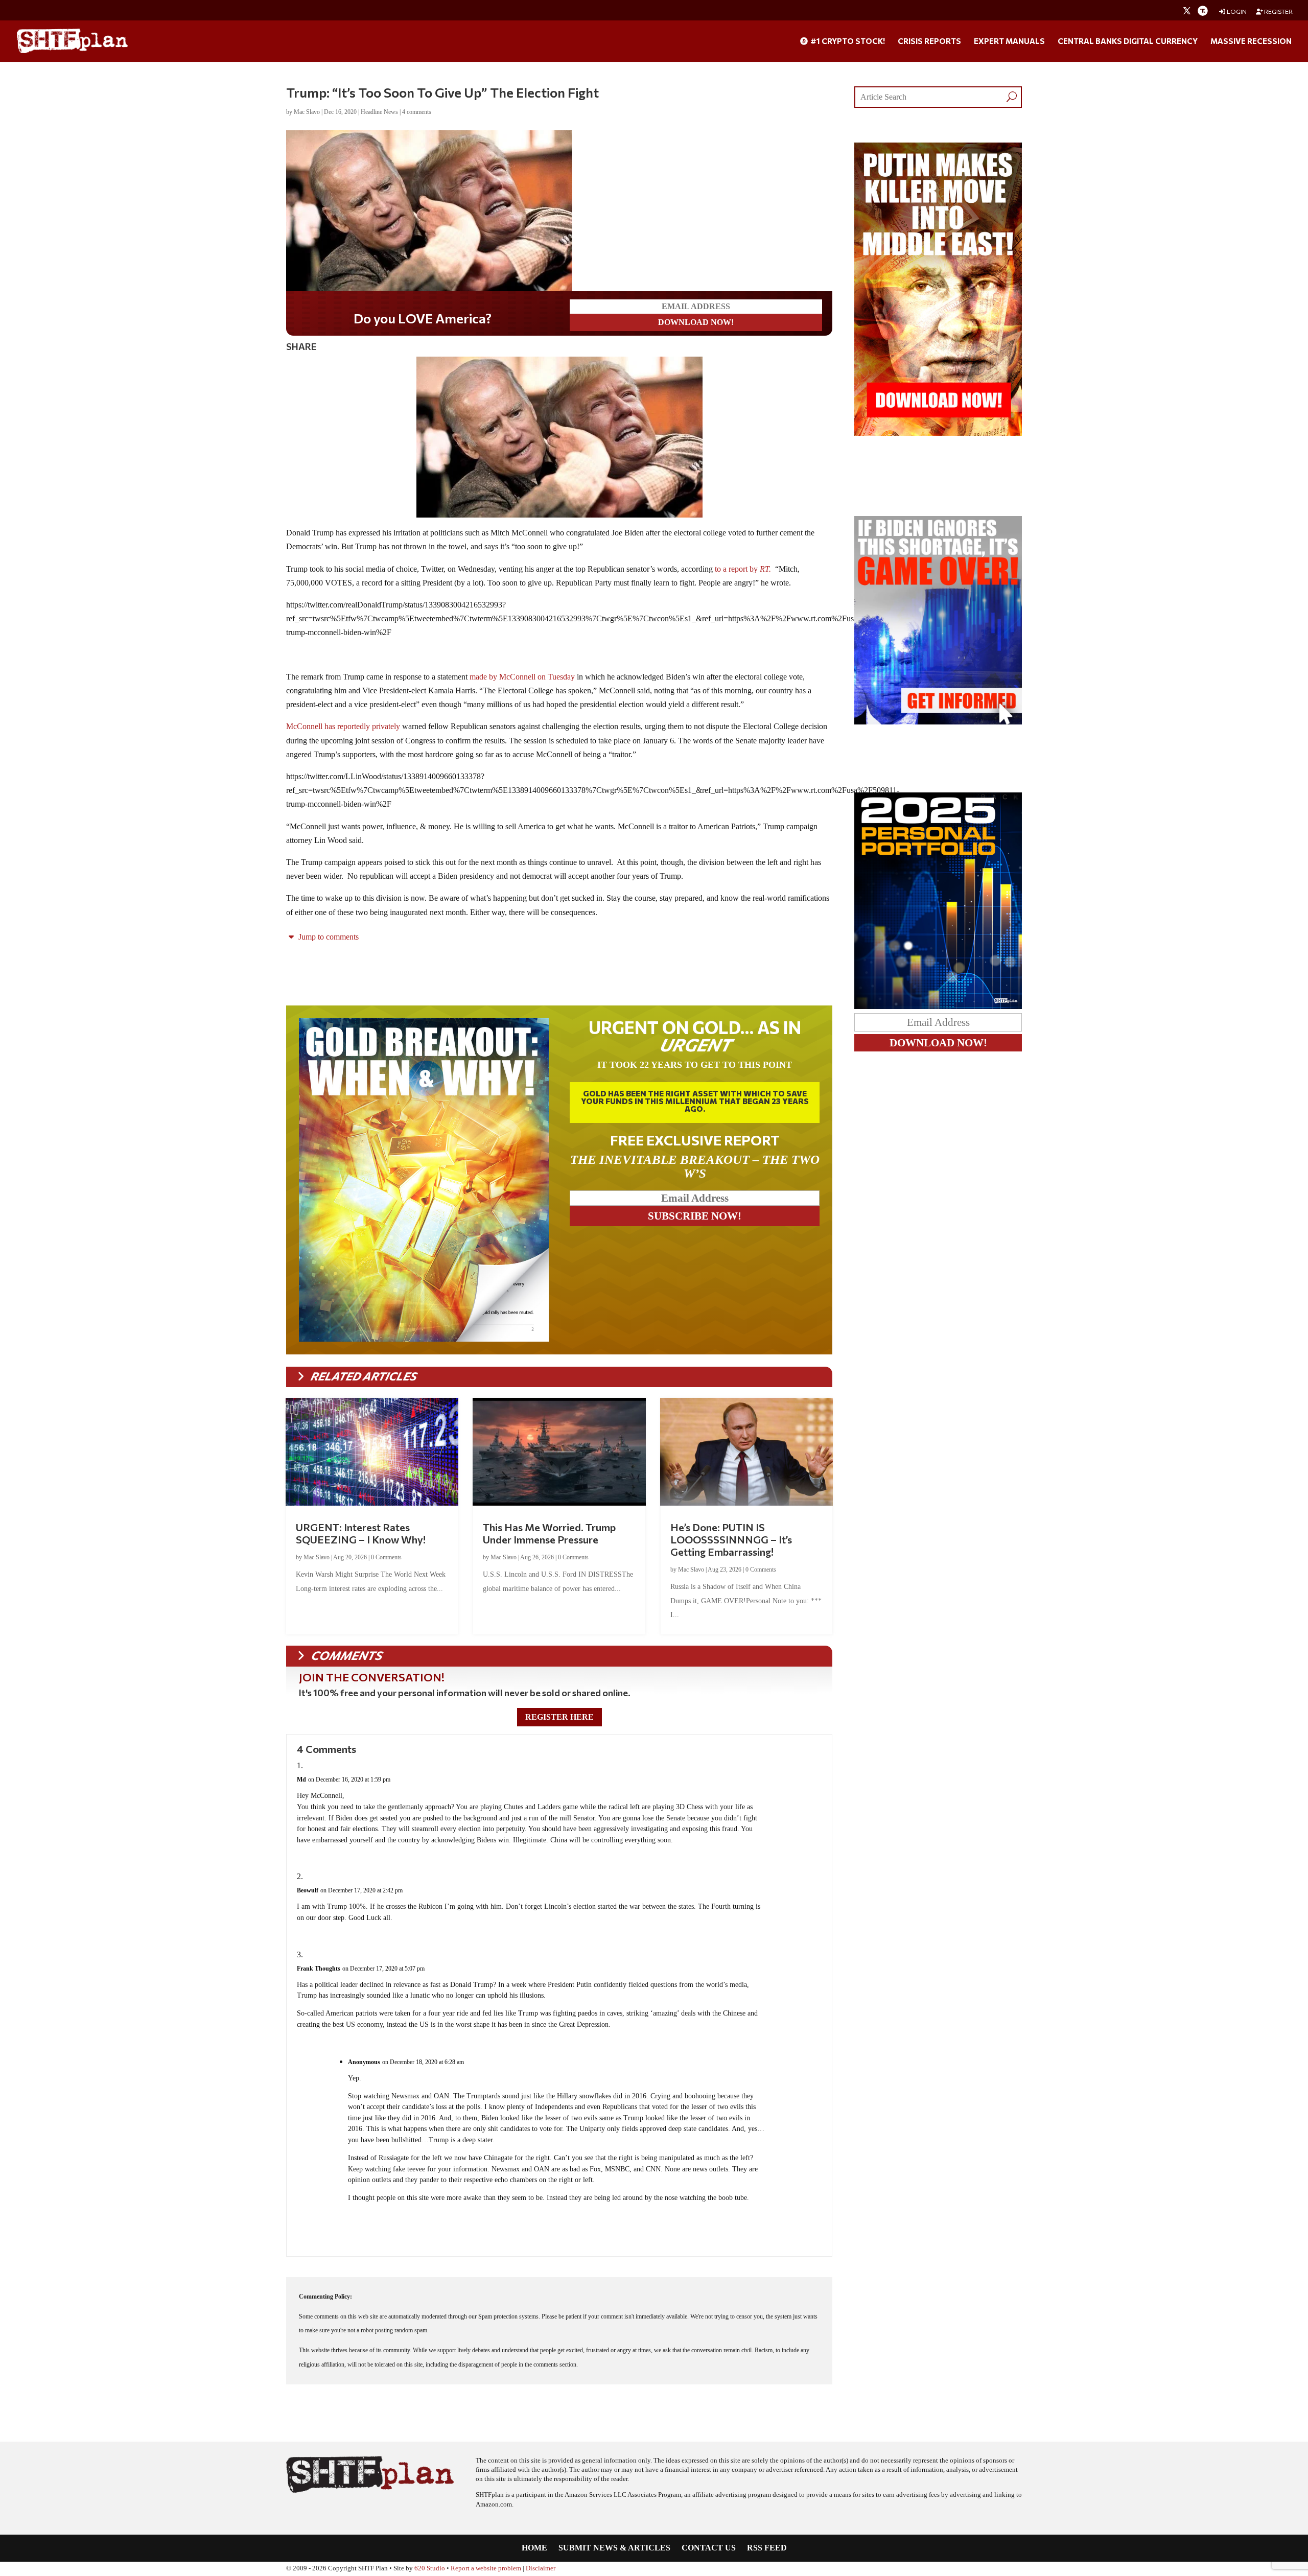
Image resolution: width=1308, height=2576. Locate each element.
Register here (559, 1717)
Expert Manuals (1009, 41)
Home (534, 2548)
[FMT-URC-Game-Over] (938, 722)
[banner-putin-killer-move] (938, 433)
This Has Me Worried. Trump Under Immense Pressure (549, 1533)
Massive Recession (1251, 41)
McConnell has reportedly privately (343, 726)
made (478, 677)
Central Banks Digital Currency (1128, 41)
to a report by (743, 569)
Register (1278, 11)
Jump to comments (328, 937)
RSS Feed (767, 2548)
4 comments (417, 112)
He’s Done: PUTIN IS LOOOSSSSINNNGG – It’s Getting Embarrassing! (731, 1539)
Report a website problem (486, 2568)
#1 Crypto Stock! (847, 41)
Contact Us (709, 2548)
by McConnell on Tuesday (532, 677)
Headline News (379, 112)
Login (1236, 11)
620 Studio (430, 2568)
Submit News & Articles (614, 2548)
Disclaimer (541, 2568)
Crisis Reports (929, 41)
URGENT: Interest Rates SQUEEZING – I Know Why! (361, 1533)
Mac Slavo (307, 112)
